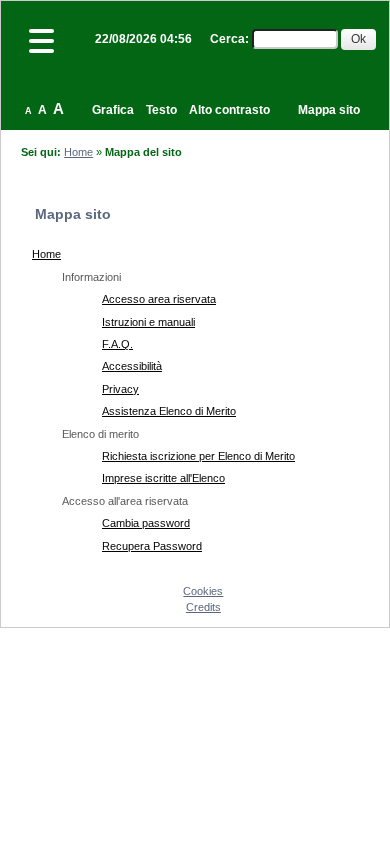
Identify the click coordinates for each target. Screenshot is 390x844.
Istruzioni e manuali (148, 322)
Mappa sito (329, 110)
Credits (203, 607)
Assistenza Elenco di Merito (169, 411)
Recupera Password (152, 546)
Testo (161, 110)
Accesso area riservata (159, 299)
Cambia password (146, 523)
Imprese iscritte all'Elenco (163, 478)
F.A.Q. (117, 344)
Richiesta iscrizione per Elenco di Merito (198, 456)
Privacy (120, 389)
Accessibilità (132, 366)
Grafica (113, 110)
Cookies (203, 591)
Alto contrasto (229, 110)
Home (78, 152)
